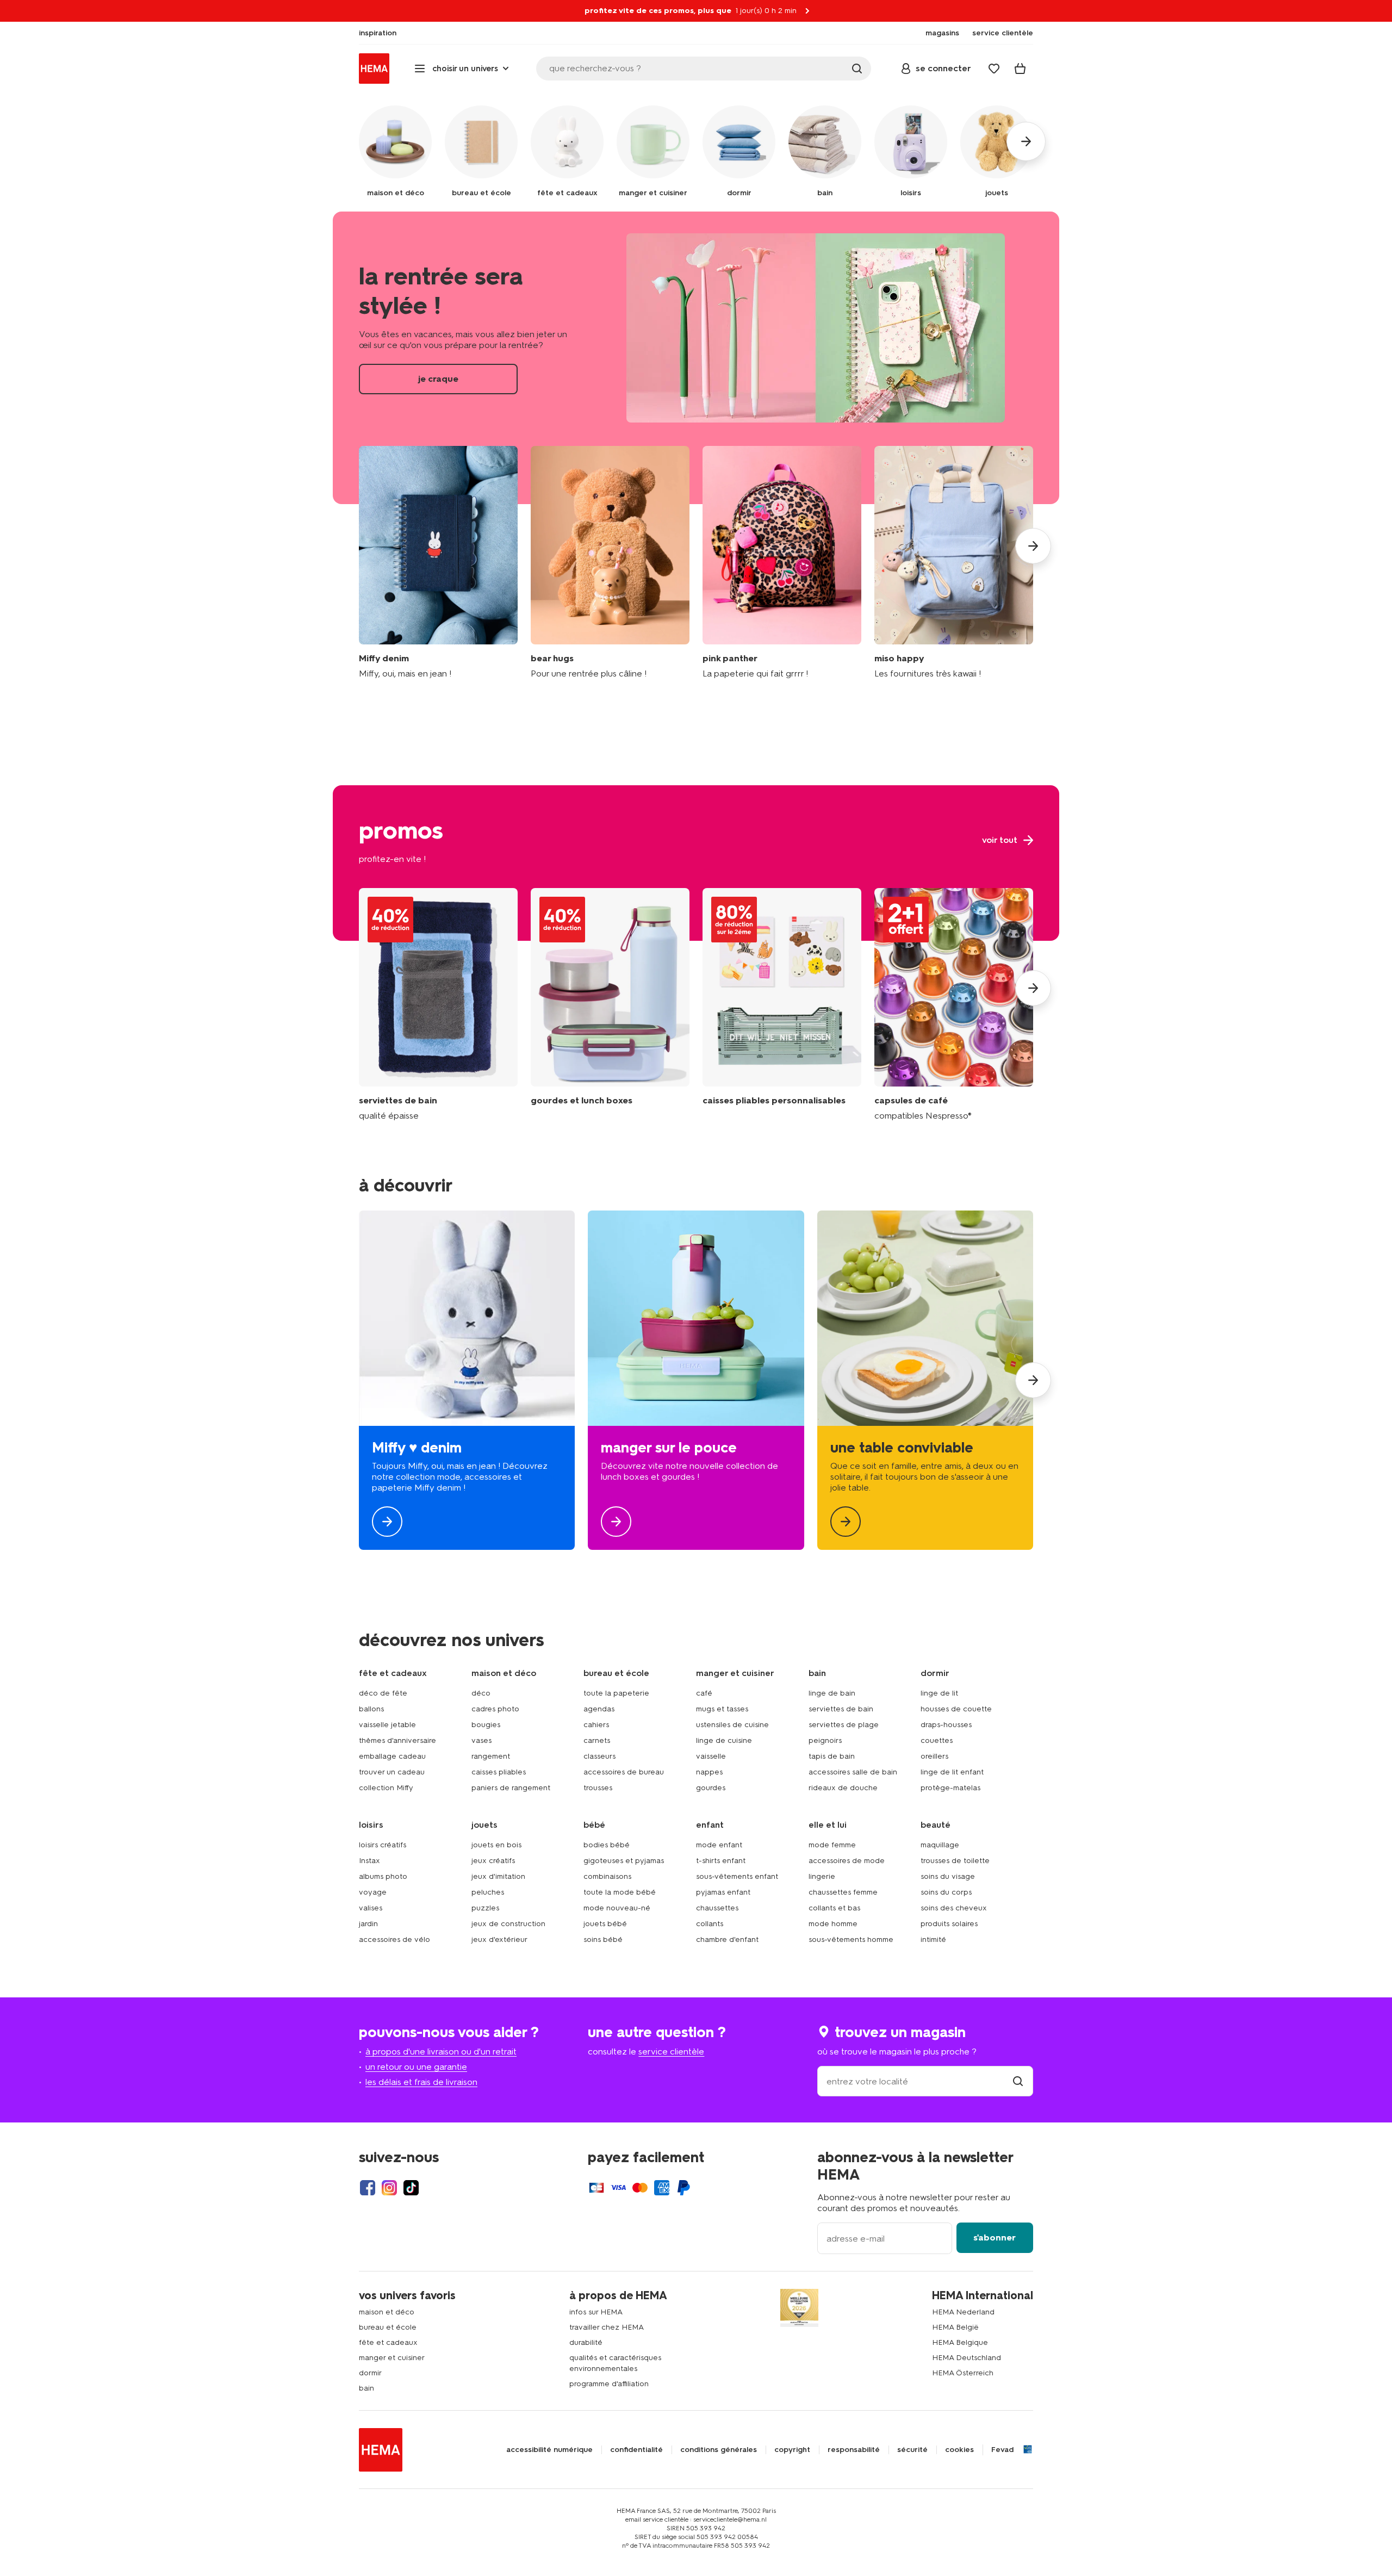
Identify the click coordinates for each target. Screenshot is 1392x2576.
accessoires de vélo (394, 1939)
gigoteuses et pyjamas (624, 1861)
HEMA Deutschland (967, 2358)
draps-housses (946, 1725)
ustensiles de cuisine (732, 1725)
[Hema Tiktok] (411, 2188)
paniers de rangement (511, 1788)
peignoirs (825, 1740)
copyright (792, 2450)
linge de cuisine (724, 1740)
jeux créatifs (493, 1861)
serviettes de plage (844, 1725)
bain (366, 2388)
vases (481, 1740)
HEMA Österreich (963, 2373)
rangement (491, 1756)
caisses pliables (499, 1772)
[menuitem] (378, 33)
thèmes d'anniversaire (397, 1740)
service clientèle (671, 2052)
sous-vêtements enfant (737, 1876)
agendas (599, 1709)
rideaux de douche (843, 1788)
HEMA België (955, 2327)
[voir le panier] (1020, 69)
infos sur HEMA (596, 2312)
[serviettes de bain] (438, 1005)
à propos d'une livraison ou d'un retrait (441, 2052)
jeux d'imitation (498, 1876)
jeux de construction (508, 1924)
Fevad (1002, 2450)
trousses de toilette (955, 1861)
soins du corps (946, 1892)
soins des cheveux (954, 1908)
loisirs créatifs (383, 1845)
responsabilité (854, 2450)
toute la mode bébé (620, 1892)
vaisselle (711, 1756)
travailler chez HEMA (607, 2327)
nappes (709, 1772)
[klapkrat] (782, 1005)
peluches (488, 1892)
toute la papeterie (616, 1693)
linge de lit (939, 1693)
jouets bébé (605, 1924)
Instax (369, 1861)
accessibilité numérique (549, 2450)
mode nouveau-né (617, 1908)
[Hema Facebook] (368, 2188)
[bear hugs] (610, 563)
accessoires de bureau (624, 1772)
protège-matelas (950, 1788)
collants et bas (834, 1908)
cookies (959, 2450)
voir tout (696, 863)
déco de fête (383, 1693)
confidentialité (636, 2450)
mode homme (833, 1924)
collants (710, 1924)
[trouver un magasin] (1018, 2081)
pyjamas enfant (723, 1892)
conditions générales (719, 2450)
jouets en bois (496, 1845)
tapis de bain (832, 1756)
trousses (598, 1788)
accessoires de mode (847, 1861)
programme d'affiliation (609, 2384)
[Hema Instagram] (389, 2188)
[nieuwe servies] (925, 1380)
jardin (368, 1924)
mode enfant (719, 1845)
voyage (373, 1892)
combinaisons (607, 1876)
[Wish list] (994, 69)
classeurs (599, 1756)
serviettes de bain (841, 1709)
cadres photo (495, 1709)
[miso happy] (954, 563)
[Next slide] (1033, 546)
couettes (937, 1740)
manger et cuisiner (392, 2358)
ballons (371, 1709)
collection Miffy (386, 1788)
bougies (486, 1725)
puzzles (485, 1908)
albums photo (383, 1876)
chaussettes (717, 1908)
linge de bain (832, 1693)
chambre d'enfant (727, 1939)
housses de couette (956, 1709)
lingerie (822, 1876)
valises (371, 1908)
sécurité (912, 2450)
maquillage (940, 1845)
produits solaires (949, 1924)
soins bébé (603, 1939)
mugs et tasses (722, 1709)
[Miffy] (467, 1380)
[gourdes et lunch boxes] (610, 1005)
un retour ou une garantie (416, 2067)
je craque (696, 358)
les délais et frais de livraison (421, 2082)
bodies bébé (607, 1845)
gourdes (711, 1788)
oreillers (934, 1756)
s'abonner (995, 2237)
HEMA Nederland (963, 2312)
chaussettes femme (843, 1892)
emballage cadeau (392, 1756)
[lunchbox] (696, 1380)
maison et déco (387, 2312)
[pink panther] (782, 563)
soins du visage (948, 1876)
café (704, 1693)
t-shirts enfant (721, 1861)
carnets (597, 1740)
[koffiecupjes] (954, 1005)
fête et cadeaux (388, 2342)
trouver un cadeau (392, 1772)
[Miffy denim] (438, 563)
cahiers (596, 1725)
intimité (933, 1939)
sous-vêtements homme (851, 1939)
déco (481, 1693)
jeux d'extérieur (499, 1939)
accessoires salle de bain (853, 1772)
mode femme (832, 1845)
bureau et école (388, 2327)
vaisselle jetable (387, 1725)
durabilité (586, 2342)
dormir (370, 2373)
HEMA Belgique (960, 2342)
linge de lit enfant (952, 1772)
